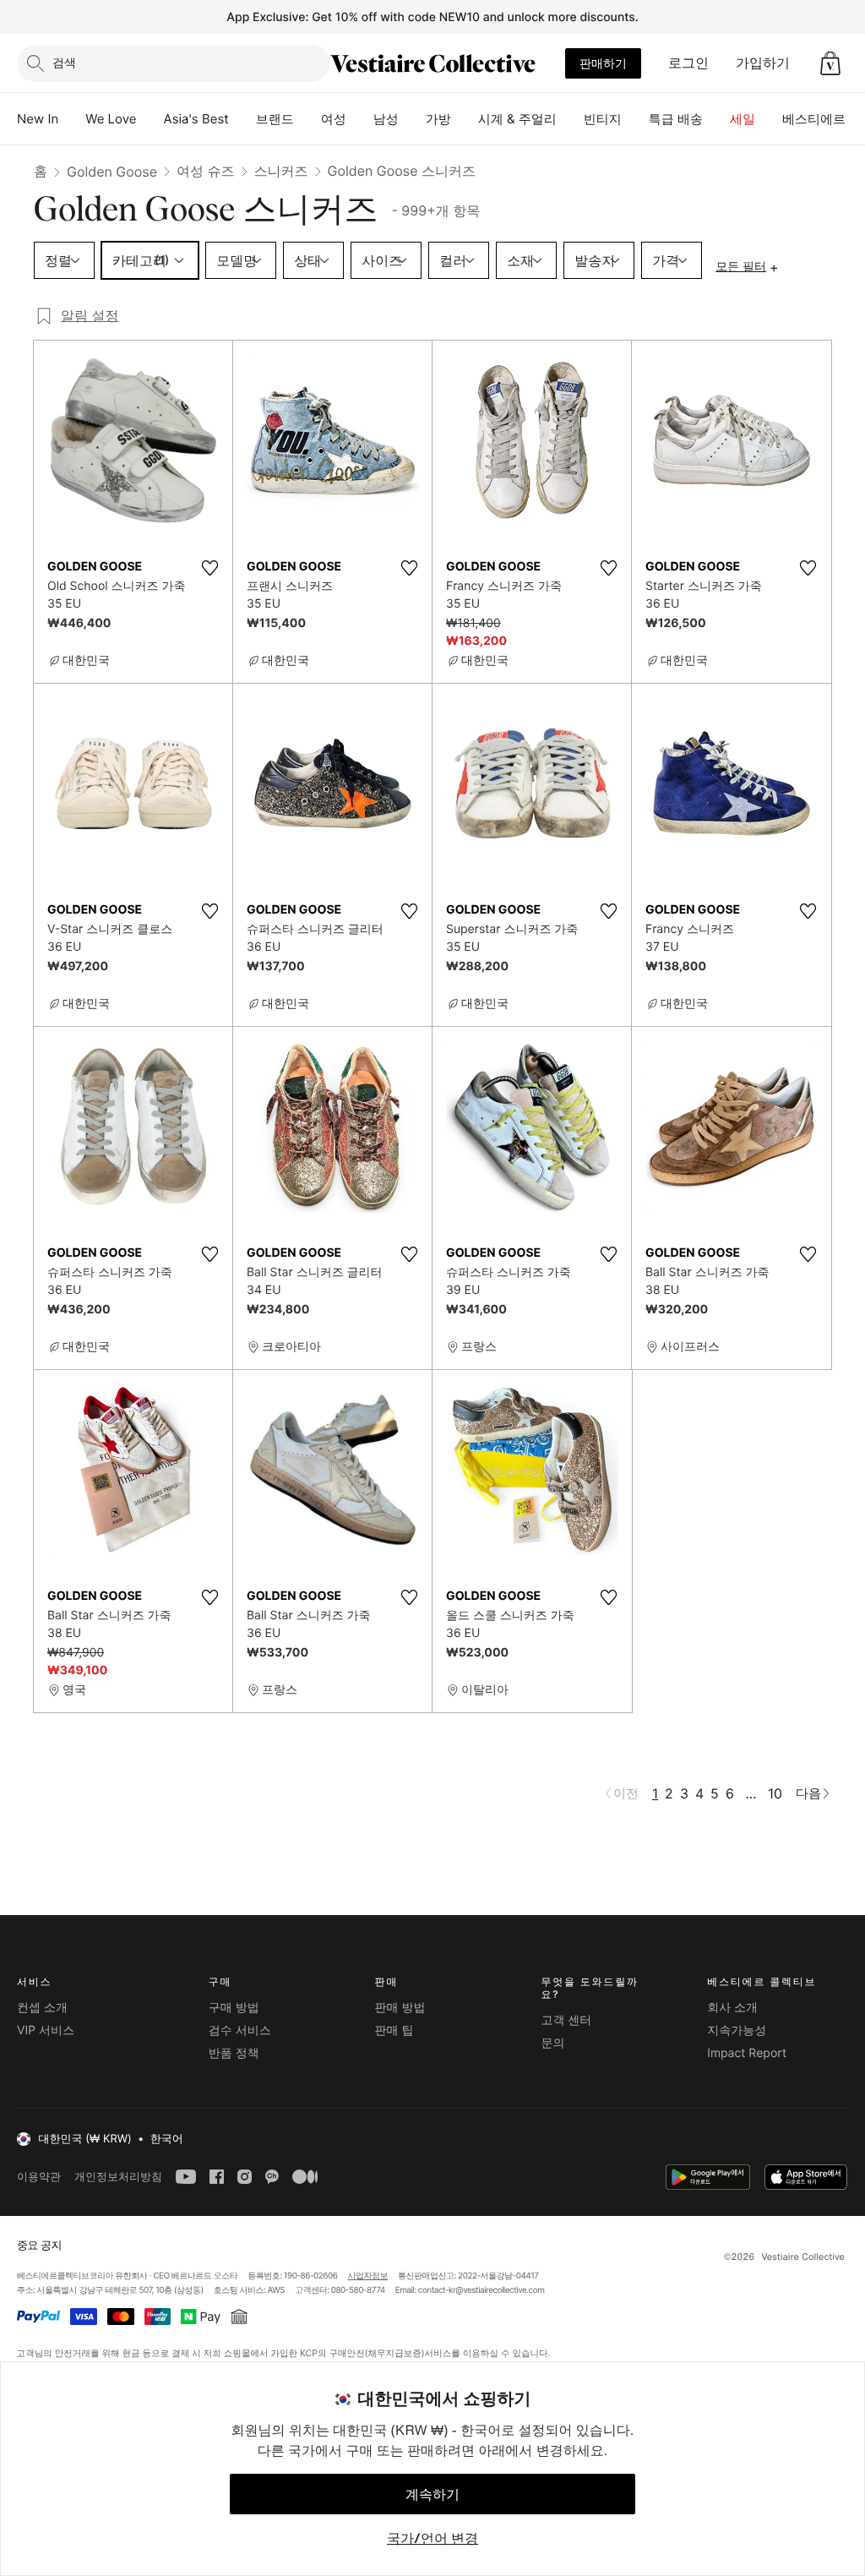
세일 (743, 119)
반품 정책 (234, 2053)
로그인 (688, 63)
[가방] (465, 119)
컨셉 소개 (42, 2008)
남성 (386, 119)
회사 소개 (732, 2008)
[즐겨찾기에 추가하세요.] (209, 568)
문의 (552, 2043)
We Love (111, 119)
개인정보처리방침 (118, 2177)
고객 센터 (566, 2020)
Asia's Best (196, 119)
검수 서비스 (240, 2030)
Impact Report (747, 2053)
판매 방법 (400, 2008)
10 (775, 1793)
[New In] (72, 119)
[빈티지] (635, 119)
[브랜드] (307, 119)
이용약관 (39, 2177)
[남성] (412, 119)
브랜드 (275, 119)
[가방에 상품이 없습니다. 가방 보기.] (830, 63)
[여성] (360, 119)
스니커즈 (281, 171)
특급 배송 (676, 119)
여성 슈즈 (206, 171)
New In (38, 119)
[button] (830, 63)
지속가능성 (737, 2030)
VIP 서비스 (46, 2030)
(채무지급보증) (394, 2352)
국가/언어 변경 (432, 2538)
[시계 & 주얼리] (570, 119)
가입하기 (763, 63)
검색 (64, 62)
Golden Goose (112, 172)
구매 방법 (234, 2008)
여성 (334, 119)
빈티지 (603, 119)
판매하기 (603, 63)
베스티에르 (814, 119)
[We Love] (150, 119)
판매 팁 (394, 2030)
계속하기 (432, 2494)
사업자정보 (368, 2276)
